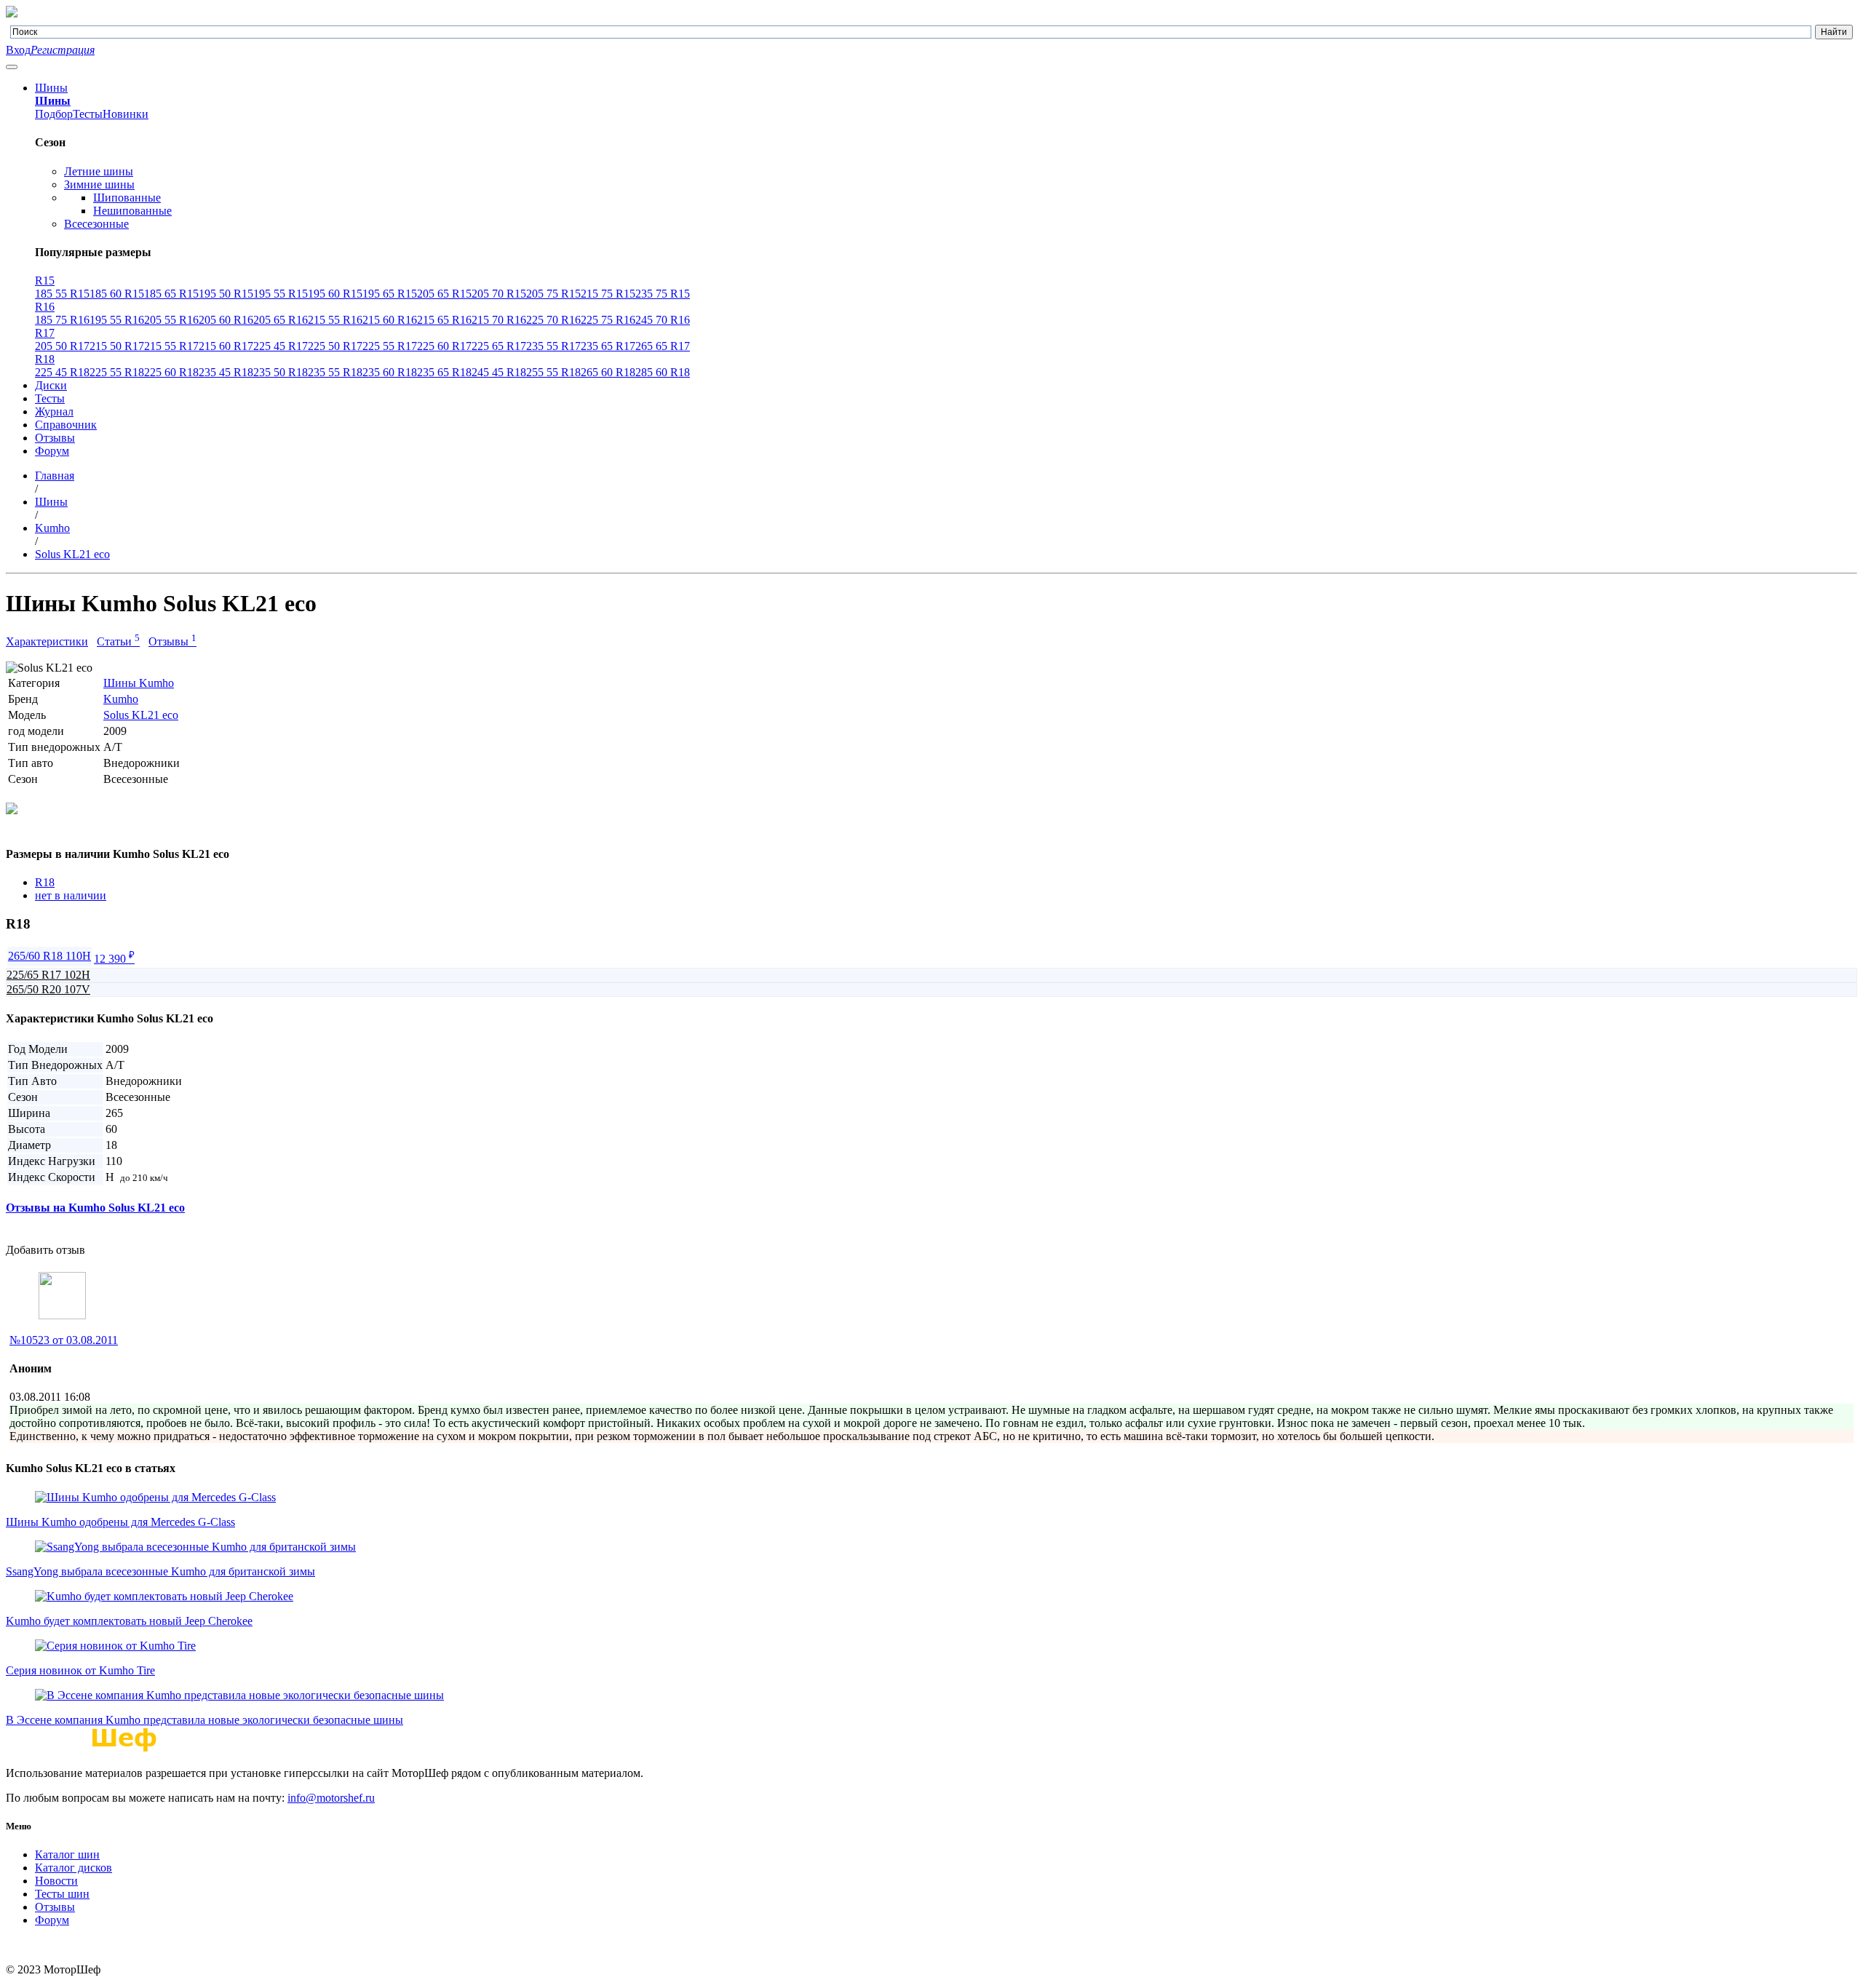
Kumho (121, 699)
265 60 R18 (608, 372)
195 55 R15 (281, 294)
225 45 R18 (62, 372)
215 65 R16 (444, 320)
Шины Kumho (139, 683)
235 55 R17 (553, 346)
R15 (45, 281)
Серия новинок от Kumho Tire (80, 1670)
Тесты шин (62, 1894)
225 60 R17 (444, 346)
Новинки (126, 114)
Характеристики (47, 641)
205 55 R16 (171, 320)
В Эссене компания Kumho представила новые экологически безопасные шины (204, 1720)
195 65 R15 (390, 294)
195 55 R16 (117, 320)
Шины (51, 88)
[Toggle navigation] (12, 67)
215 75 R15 (608, 294)
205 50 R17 (62, 346)
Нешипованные (132, 211)
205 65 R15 (444, 294)
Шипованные (127, 198)
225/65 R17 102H (48, 975)
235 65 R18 (444, 372)
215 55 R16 (335, 320)
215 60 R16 (390, 320)
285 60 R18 (663, 372)
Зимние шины (99, 184)
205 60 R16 (226, 320)
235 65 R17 (608, 346)
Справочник (66, 425)
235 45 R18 (226, 372)
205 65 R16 (281, 320)
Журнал (54, 411)
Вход (18, 50)
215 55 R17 (171, 346)
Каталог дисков (74, 1868)
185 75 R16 (62, 320)
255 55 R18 (553, 372)
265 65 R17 (663, 346)
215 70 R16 (499, 320)
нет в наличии (71, 895)
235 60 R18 (390, 372)
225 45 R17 (281, 346)
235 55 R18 (335, 372)
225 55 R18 (117, 372)
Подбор (54, 114)
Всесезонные (96, 224)
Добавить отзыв (45, 1250)
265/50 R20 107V (48, 989)
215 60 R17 (226, 346)
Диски (51, 385)
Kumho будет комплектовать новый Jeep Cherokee (129, 1621)
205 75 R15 (553, 294)
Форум (52, 451)
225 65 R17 (499, 346)
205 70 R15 (499, 294)
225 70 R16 (553, 320)
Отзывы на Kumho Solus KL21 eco (95, 1208)
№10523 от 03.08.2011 (64, 1340)
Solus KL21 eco (141, 715)
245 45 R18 (499, 372)
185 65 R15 (171, 294)
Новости (56, 1881)
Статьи (118, 641)
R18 (45, 359)
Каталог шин (67, 1854)
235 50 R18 (281, 372)
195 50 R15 (226, 294)
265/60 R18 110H (49, 956)
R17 (45, 333)
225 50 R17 (335, 346)
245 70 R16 (663, 320)
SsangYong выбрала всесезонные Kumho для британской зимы (160, 1571)
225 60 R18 (171, 372)
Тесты (88, 114)
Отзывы (55, 438)
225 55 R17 (390, 346)
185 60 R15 (117, 294)
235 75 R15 (663, 294)
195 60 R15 (335, 294)
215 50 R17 (117, 346)
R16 (45, 307)
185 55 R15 (62, 294)
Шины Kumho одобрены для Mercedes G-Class (120, 1522)
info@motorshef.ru (331, 1798)
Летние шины (99, 171)
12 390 (114, 959)
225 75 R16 (608, 320)
